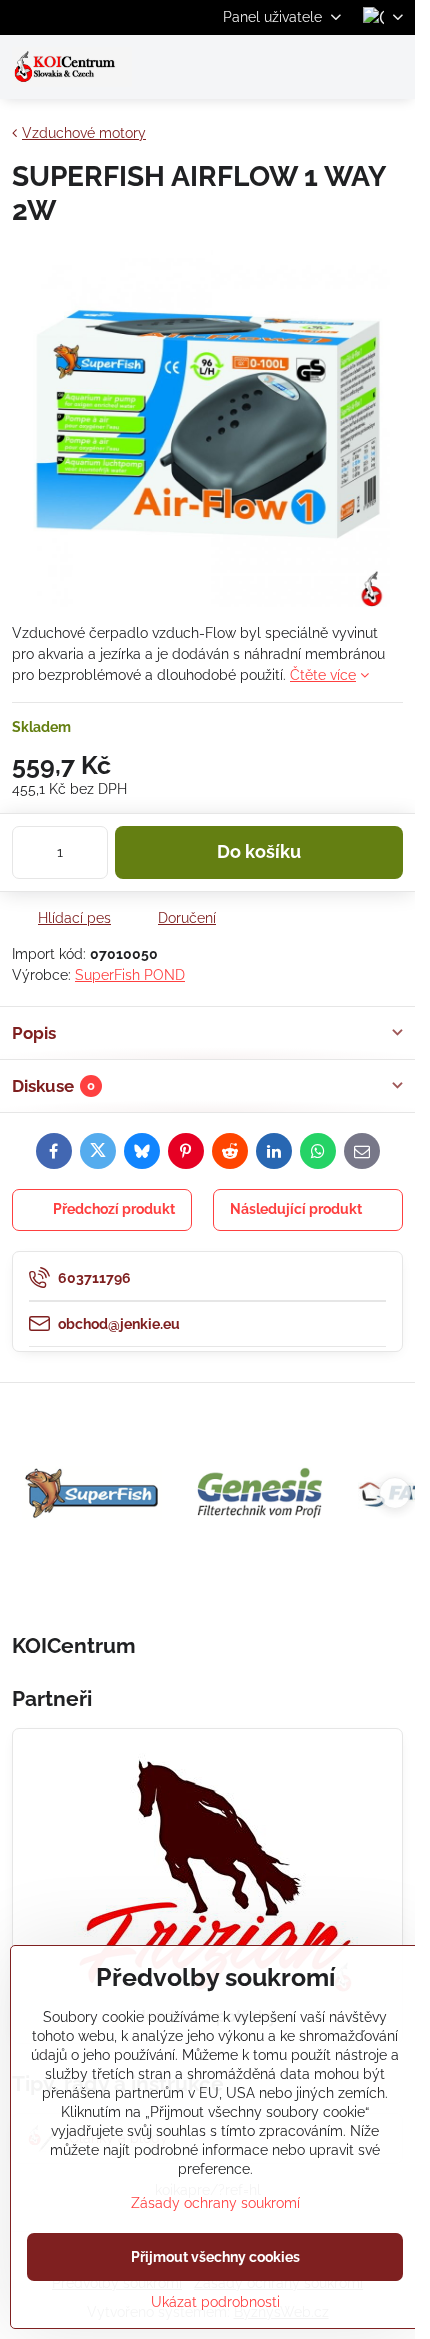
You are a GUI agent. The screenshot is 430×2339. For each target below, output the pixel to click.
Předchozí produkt (114, 1209)
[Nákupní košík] (343, 67)
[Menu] (391, 67)
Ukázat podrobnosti (215, 2302)
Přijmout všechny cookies (215, 2257)
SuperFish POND (130, 975)
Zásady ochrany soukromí (215, 2203)
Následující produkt (296, 1209)
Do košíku (259, 852)
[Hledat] (295, 67)
